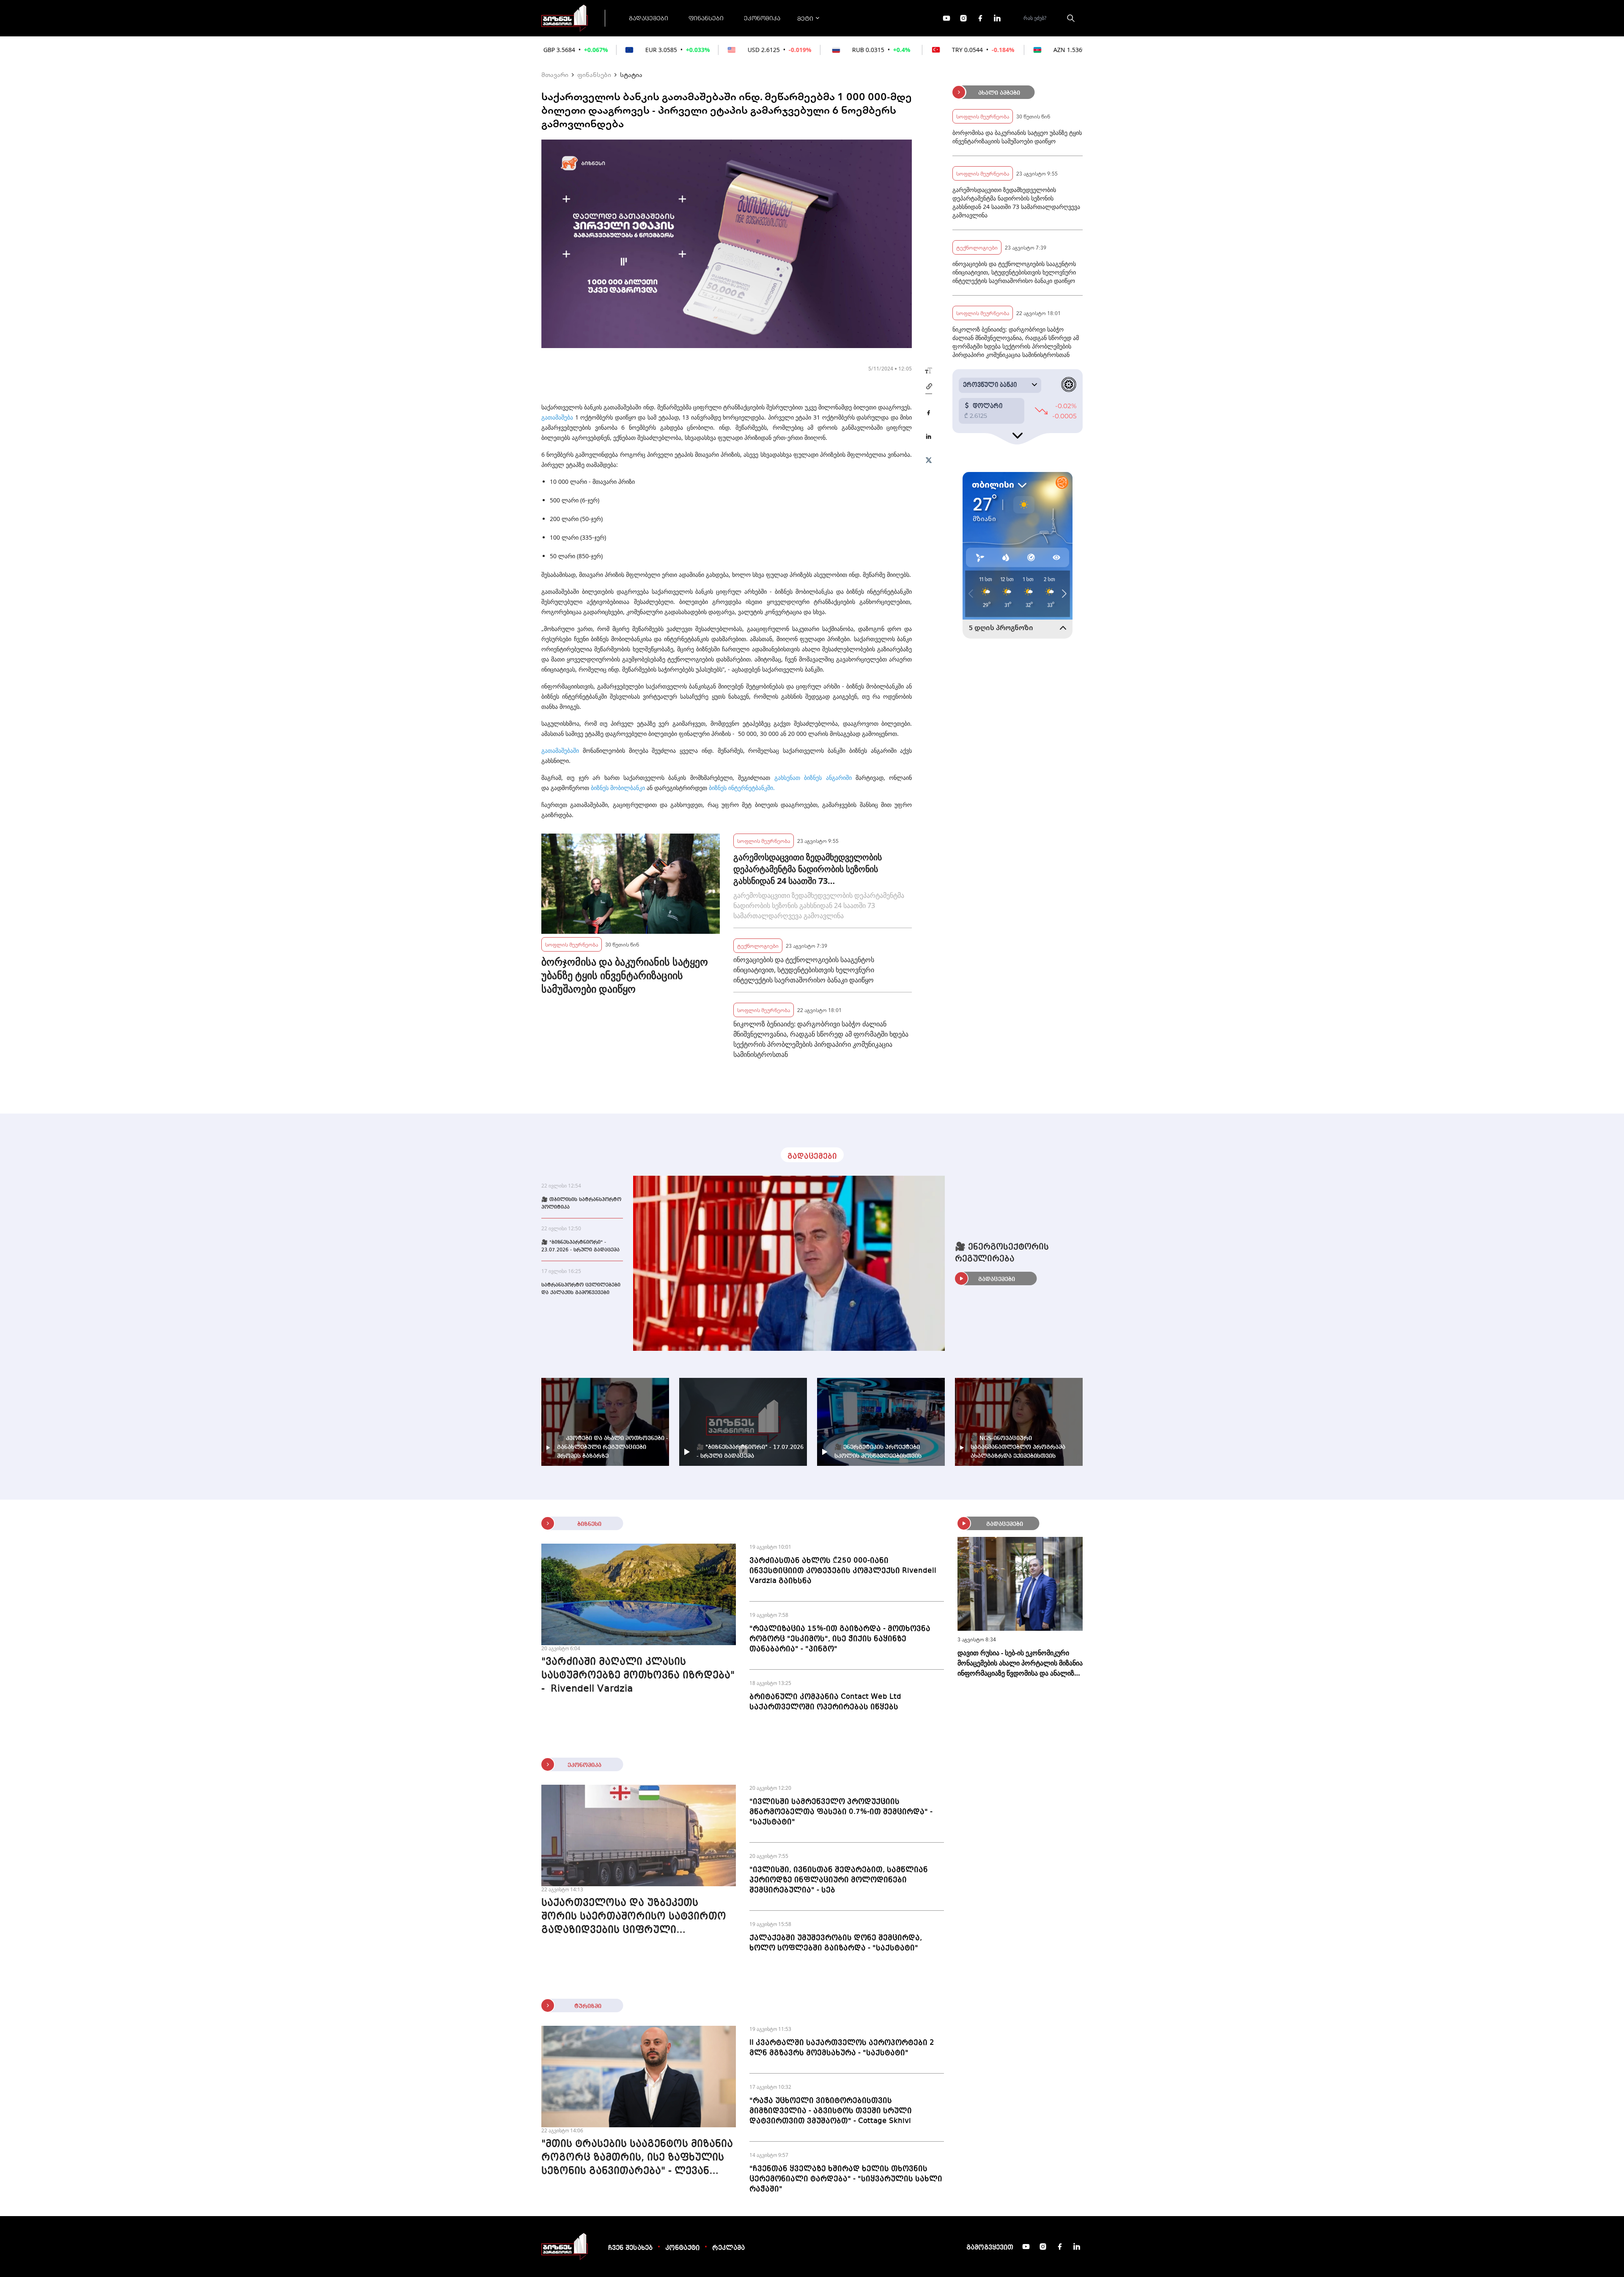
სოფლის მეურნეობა (572, 944)
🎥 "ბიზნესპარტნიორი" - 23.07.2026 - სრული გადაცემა (580, 1246)
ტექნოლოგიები (758, 945)
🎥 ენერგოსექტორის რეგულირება (1002, 1253)
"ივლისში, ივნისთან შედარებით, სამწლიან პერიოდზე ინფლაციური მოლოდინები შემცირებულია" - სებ (839, 1880)
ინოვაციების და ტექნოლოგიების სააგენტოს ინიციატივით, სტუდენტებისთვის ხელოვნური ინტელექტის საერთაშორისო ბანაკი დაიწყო (804, 970)
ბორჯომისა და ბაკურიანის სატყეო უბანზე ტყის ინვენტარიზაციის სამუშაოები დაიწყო (625, 975)
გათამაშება (557, 417)
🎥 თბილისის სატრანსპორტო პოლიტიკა (581, 1204)
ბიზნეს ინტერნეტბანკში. (742, 788)
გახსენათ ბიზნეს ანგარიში (813, 778)
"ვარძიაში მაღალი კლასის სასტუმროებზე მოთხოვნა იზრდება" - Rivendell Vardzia (638, 1676)
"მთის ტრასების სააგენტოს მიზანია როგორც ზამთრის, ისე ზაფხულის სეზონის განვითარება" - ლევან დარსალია (637, 2159)
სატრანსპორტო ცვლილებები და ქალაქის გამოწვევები (581, 1289)
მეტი (805, 18)
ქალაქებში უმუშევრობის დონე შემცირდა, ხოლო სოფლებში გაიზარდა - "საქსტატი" (836, 1943)
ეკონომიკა (762, 18)
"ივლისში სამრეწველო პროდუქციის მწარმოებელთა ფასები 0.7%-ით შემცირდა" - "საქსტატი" (841, 1812)
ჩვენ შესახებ (630, 2248)
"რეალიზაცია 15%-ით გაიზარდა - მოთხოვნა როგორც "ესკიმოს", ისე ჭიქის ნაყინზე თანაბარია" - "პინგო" (840, 1639)
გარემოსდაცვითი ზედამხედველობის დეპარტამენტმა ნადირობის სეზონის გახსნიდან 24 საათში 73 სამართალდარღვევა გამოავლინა (808, 869)
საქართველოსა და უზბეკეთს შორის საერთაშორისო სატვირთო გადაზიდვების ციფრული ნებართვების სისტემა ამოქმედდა (634, 1918)
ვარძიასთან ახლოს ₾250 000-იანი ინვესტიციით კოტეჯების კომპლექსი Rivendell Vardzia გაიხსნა (843, 1571)
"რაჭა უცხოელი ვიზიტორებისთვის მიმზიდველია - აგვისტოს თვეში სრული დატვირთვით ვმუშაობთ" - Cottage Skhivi (831, 2111)
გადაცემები (649, 18)
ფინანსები (706, 18)
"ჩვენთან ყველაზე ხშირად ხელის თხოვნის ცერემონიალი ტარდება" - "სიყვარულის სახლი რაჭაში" (846, 2179)
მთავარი (555, 74)
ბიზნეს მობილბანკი (618, 788)
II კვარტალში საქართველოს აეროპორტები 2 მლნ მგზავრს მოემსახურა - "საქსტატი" (842, 2048)
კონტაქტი (682, 2248)
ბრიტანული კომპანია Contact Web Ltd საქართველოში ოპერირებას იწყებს (825, 1702)
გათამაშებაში (560, 750)
